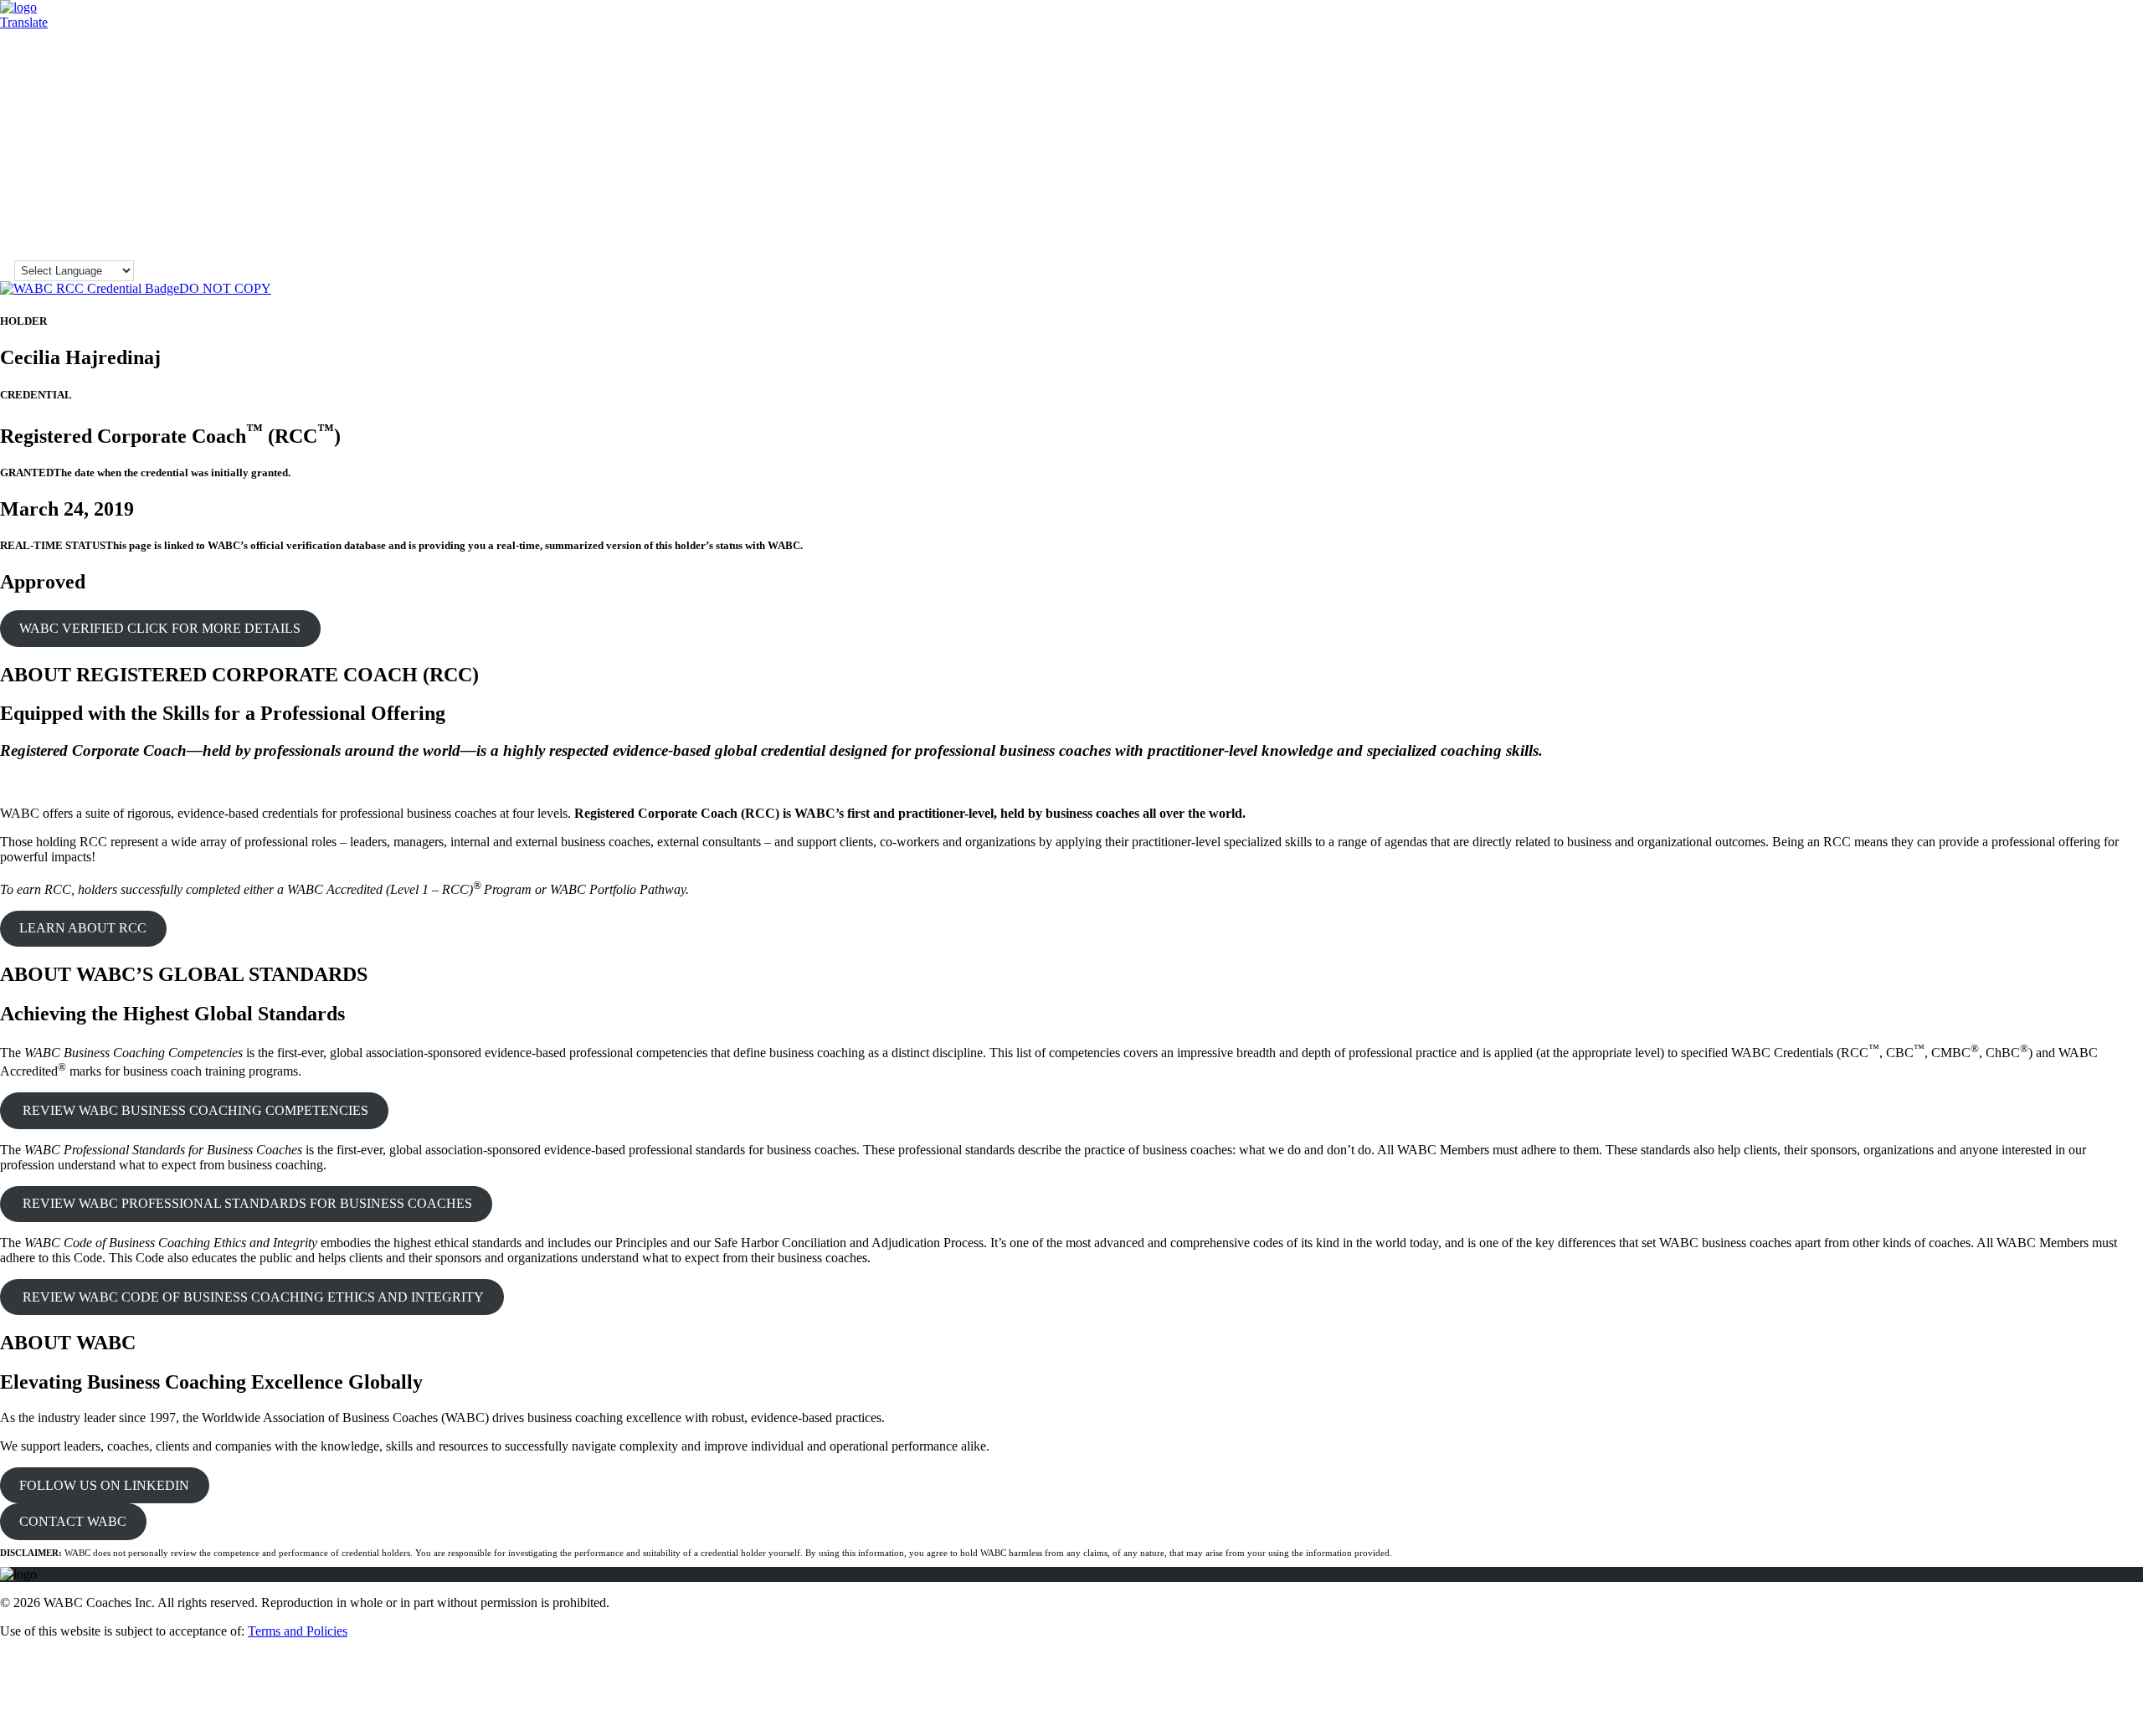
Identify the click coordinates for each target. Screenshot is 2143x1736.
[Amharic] (2052, 22)
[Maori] (2015, 172)
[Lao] (2089, 139)
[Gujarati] (2089, 89)
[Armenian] (2089, 22)
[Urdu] (2107, 239)
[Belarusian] (2015, 39)
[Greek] (2070, 89)
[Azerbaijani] (2107, 22)
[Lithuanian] (2015, 156)
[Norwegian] (2107, 172)
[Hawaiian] (2015, 105)
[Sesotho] (2033, 206)
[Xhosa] (2052, 256)
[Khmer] (2015, 139)
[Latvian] (2125, 139)
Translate (24, 22)
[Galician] (2015, 89)
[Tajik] (2125, 223)
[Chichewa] (2125, 39)
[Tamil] (2015, 239)
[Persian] (2015, 189)
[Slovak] (2089, 206)
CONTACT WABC (73, 1521)
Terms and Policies (298, 1631)
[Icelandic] (2107, 105)
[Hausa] (2125, 89)
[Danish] (2107, 55)
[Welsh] (2033, 256)
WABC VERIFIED (160, 628)
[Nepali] (2089, 172)
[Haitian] (2107, 89)
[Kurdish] (2052, 139)
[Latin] (2107, 139)
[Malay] (2107, 156)
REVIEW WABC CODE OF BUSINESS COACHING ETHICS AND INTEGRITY (252, 1297)
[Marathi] (2033, 172)
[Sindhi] (2052, 206)
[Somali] (2033, 223)
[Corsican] (2052, 55)
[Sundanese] (2070, 223)
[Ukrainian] (2089, 239)
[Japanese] (2070, 122)
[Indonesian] (2015, 122)
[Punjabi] (2070, 189)
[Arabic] (2070, 22)
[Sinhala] (2070, 206)
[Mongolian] (2052, 172)
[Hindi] (2052, 105)
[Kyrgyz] (2070, 139)
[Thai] (2052, 239)
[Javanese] (2089, 122)
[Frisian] (2125, 72)
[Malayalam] (2089, 156)
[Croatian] (2070, 55)
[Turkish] (2070, 239)
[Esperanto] (2033, 72)
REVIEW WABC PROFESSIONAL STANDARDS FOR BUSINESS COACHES (246, 1203)
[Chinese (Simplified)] (2015, 55)
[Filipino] (2070, 72)
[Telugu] (2033, 239)
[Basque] (2125, 22)
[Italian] (2052, 122)
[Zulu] (2107, 256)
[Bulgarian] (2070, 39)
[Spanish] (2052, 223)
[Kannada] (2107, 122)
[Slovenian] (2107, 206)
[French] (2107, 72)
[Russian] (2107, 189)
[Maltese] (2125, 156)
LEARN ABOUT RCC (83, 928)
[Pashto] (2125, 172)
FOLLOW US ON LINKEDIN (104, 1485)
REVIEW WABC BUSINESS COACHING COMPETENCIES (194, 1110)
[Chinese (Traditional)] (2033, 55)
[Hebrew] (2033, 105)
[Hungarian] (2089, 105)
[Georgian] (2033, 89)
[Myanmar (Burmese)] (2070, 172)
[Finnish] (2089, 72)
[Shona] (2015, 206)
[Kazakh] (2125, 122)
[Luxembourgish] (2033, 156)
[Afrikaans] (2015, 22)
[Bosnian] (2052, 39)
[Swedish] (2107, 223)
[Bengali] (2033, 39)
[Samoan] (2125, 206)
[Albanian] (2033, 22)
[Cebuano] (2107, 39)
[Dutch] (2125, 55)
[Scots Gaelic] (2015, 223)
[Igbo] (2125, 105)
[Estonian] (2052, 72)
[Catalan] (2089, 39)
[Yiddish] (2070, 256)
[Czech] (2089, 55)
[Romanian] (2089, 189)
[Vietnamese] (2015, 256)
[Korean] (2033, 139)
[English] (2015, 72)
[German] (2052, 89)
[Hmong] (2070, 105)
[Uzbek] (2125, 239)
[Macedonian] (2052, 156)
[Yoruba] (2089, 256)
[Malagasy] (2070, 156)
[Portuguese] (2052, 189)
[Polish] (2033, 189)
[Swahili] (2089, 223)
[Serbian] (2125, 189)
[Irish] (2033, 122)
